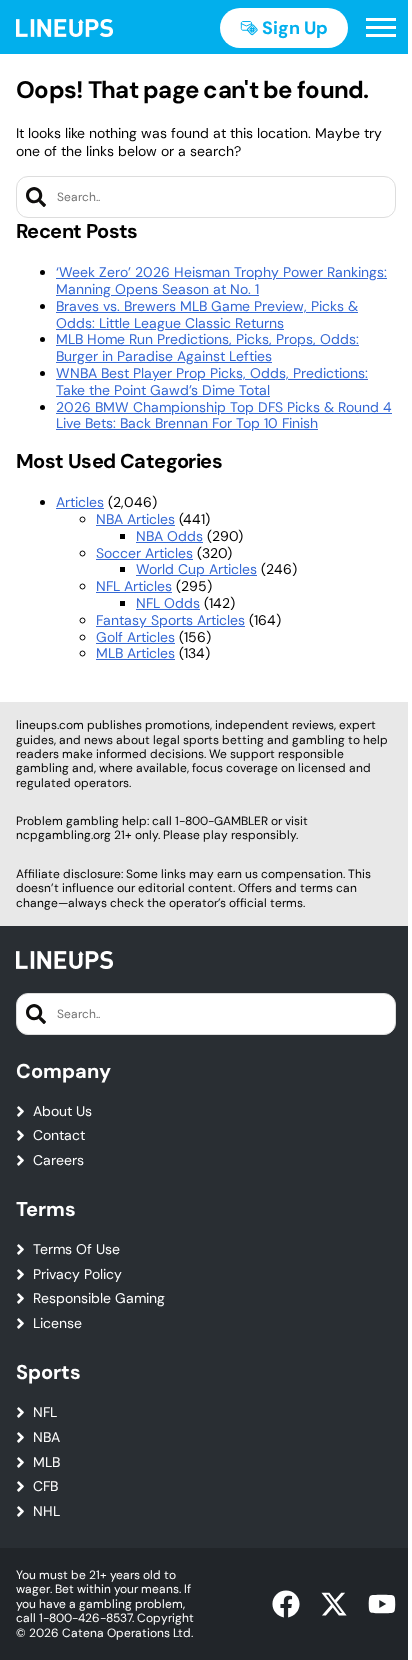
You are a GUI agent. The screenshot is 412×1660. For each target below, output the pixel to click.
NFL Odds (168, 603)
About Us (62, 1111)
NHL (46, 1511)
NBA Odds (169, 536)
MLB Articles (135, 653)
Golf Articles (135, 637)
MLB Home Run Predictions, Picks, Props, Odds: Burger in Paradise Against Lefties (207, 347)
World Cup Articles (196, 569)
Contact (59, 1135)
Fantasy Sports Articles (170, 620)
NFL (45, 1412)
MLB (46, 1462)
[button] (381, 28)
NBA (46, 1437)
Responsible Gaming (99, 1298)
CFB (45, 1486)
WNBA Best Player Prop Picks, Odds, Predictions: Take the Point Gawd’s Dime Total (212, 381)
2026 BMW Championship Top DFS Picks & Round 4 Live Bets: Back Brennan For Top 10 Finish (224, 415)
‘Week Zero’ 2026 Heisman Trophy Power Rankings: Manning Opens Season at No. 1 (221, 280)
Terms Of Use (76, 1249)
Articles (80, 502)
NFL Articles (134, 586)
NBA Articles (135, 519)
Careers (58, 1160)
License (57, 1323)
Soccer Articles (144, 553)
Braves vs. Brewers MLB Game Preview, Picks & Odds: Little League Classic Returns (207, 314)
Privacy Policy (77, 1274)
